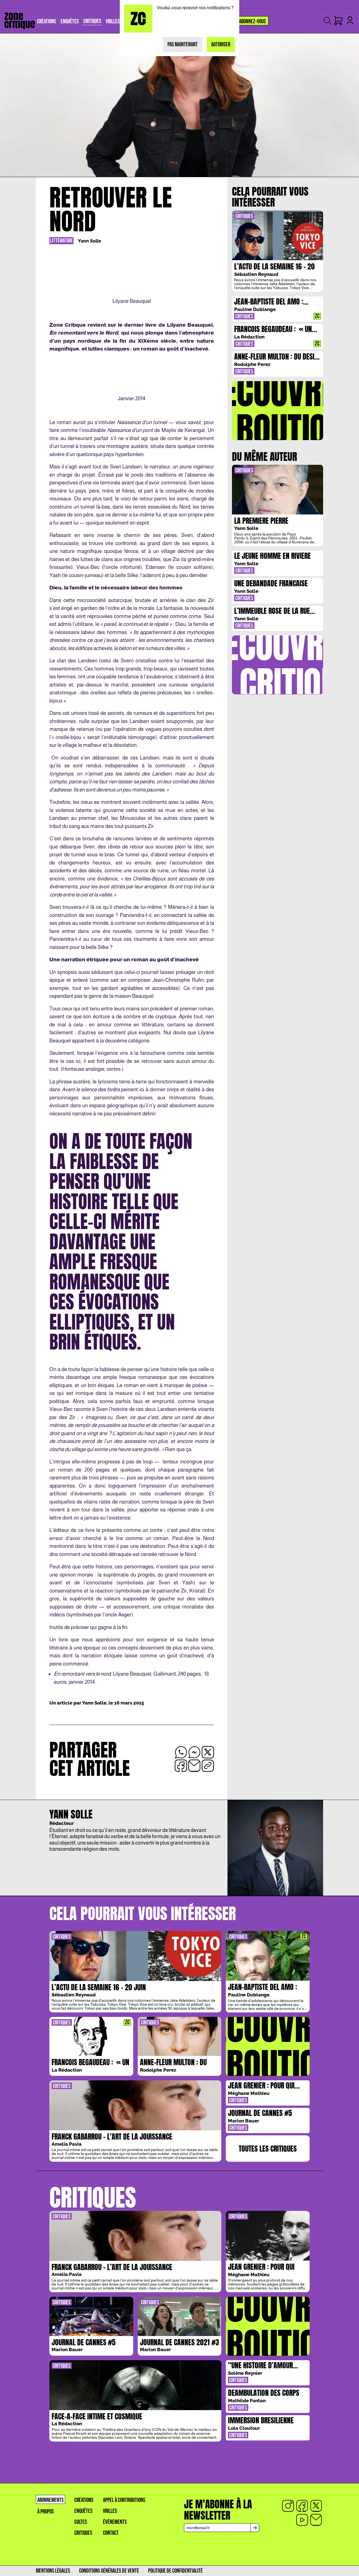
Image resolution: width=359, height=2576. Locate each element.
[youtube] (302, 2520)
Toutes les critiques (268, 2149)
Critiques (83, 2533)
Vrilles (110, 2511)
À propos (46, 2512)
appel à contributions (124, 2500)
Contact (111, 2533)
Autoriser (221, 44)
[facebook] (302, 2506)
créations (84, 2500)
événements (115, 2522)
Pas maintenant (183, 44)
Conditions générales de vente (109, 2571)
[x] (316, 2506)
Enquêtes (83, 2511)
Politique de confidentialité (175, 2571)
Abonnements (50, 2500)
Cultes (81, 2522)
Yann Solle (90, 241)
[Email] (316, 2520)
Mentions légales (53, 2571)
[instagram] (288, 2506)
